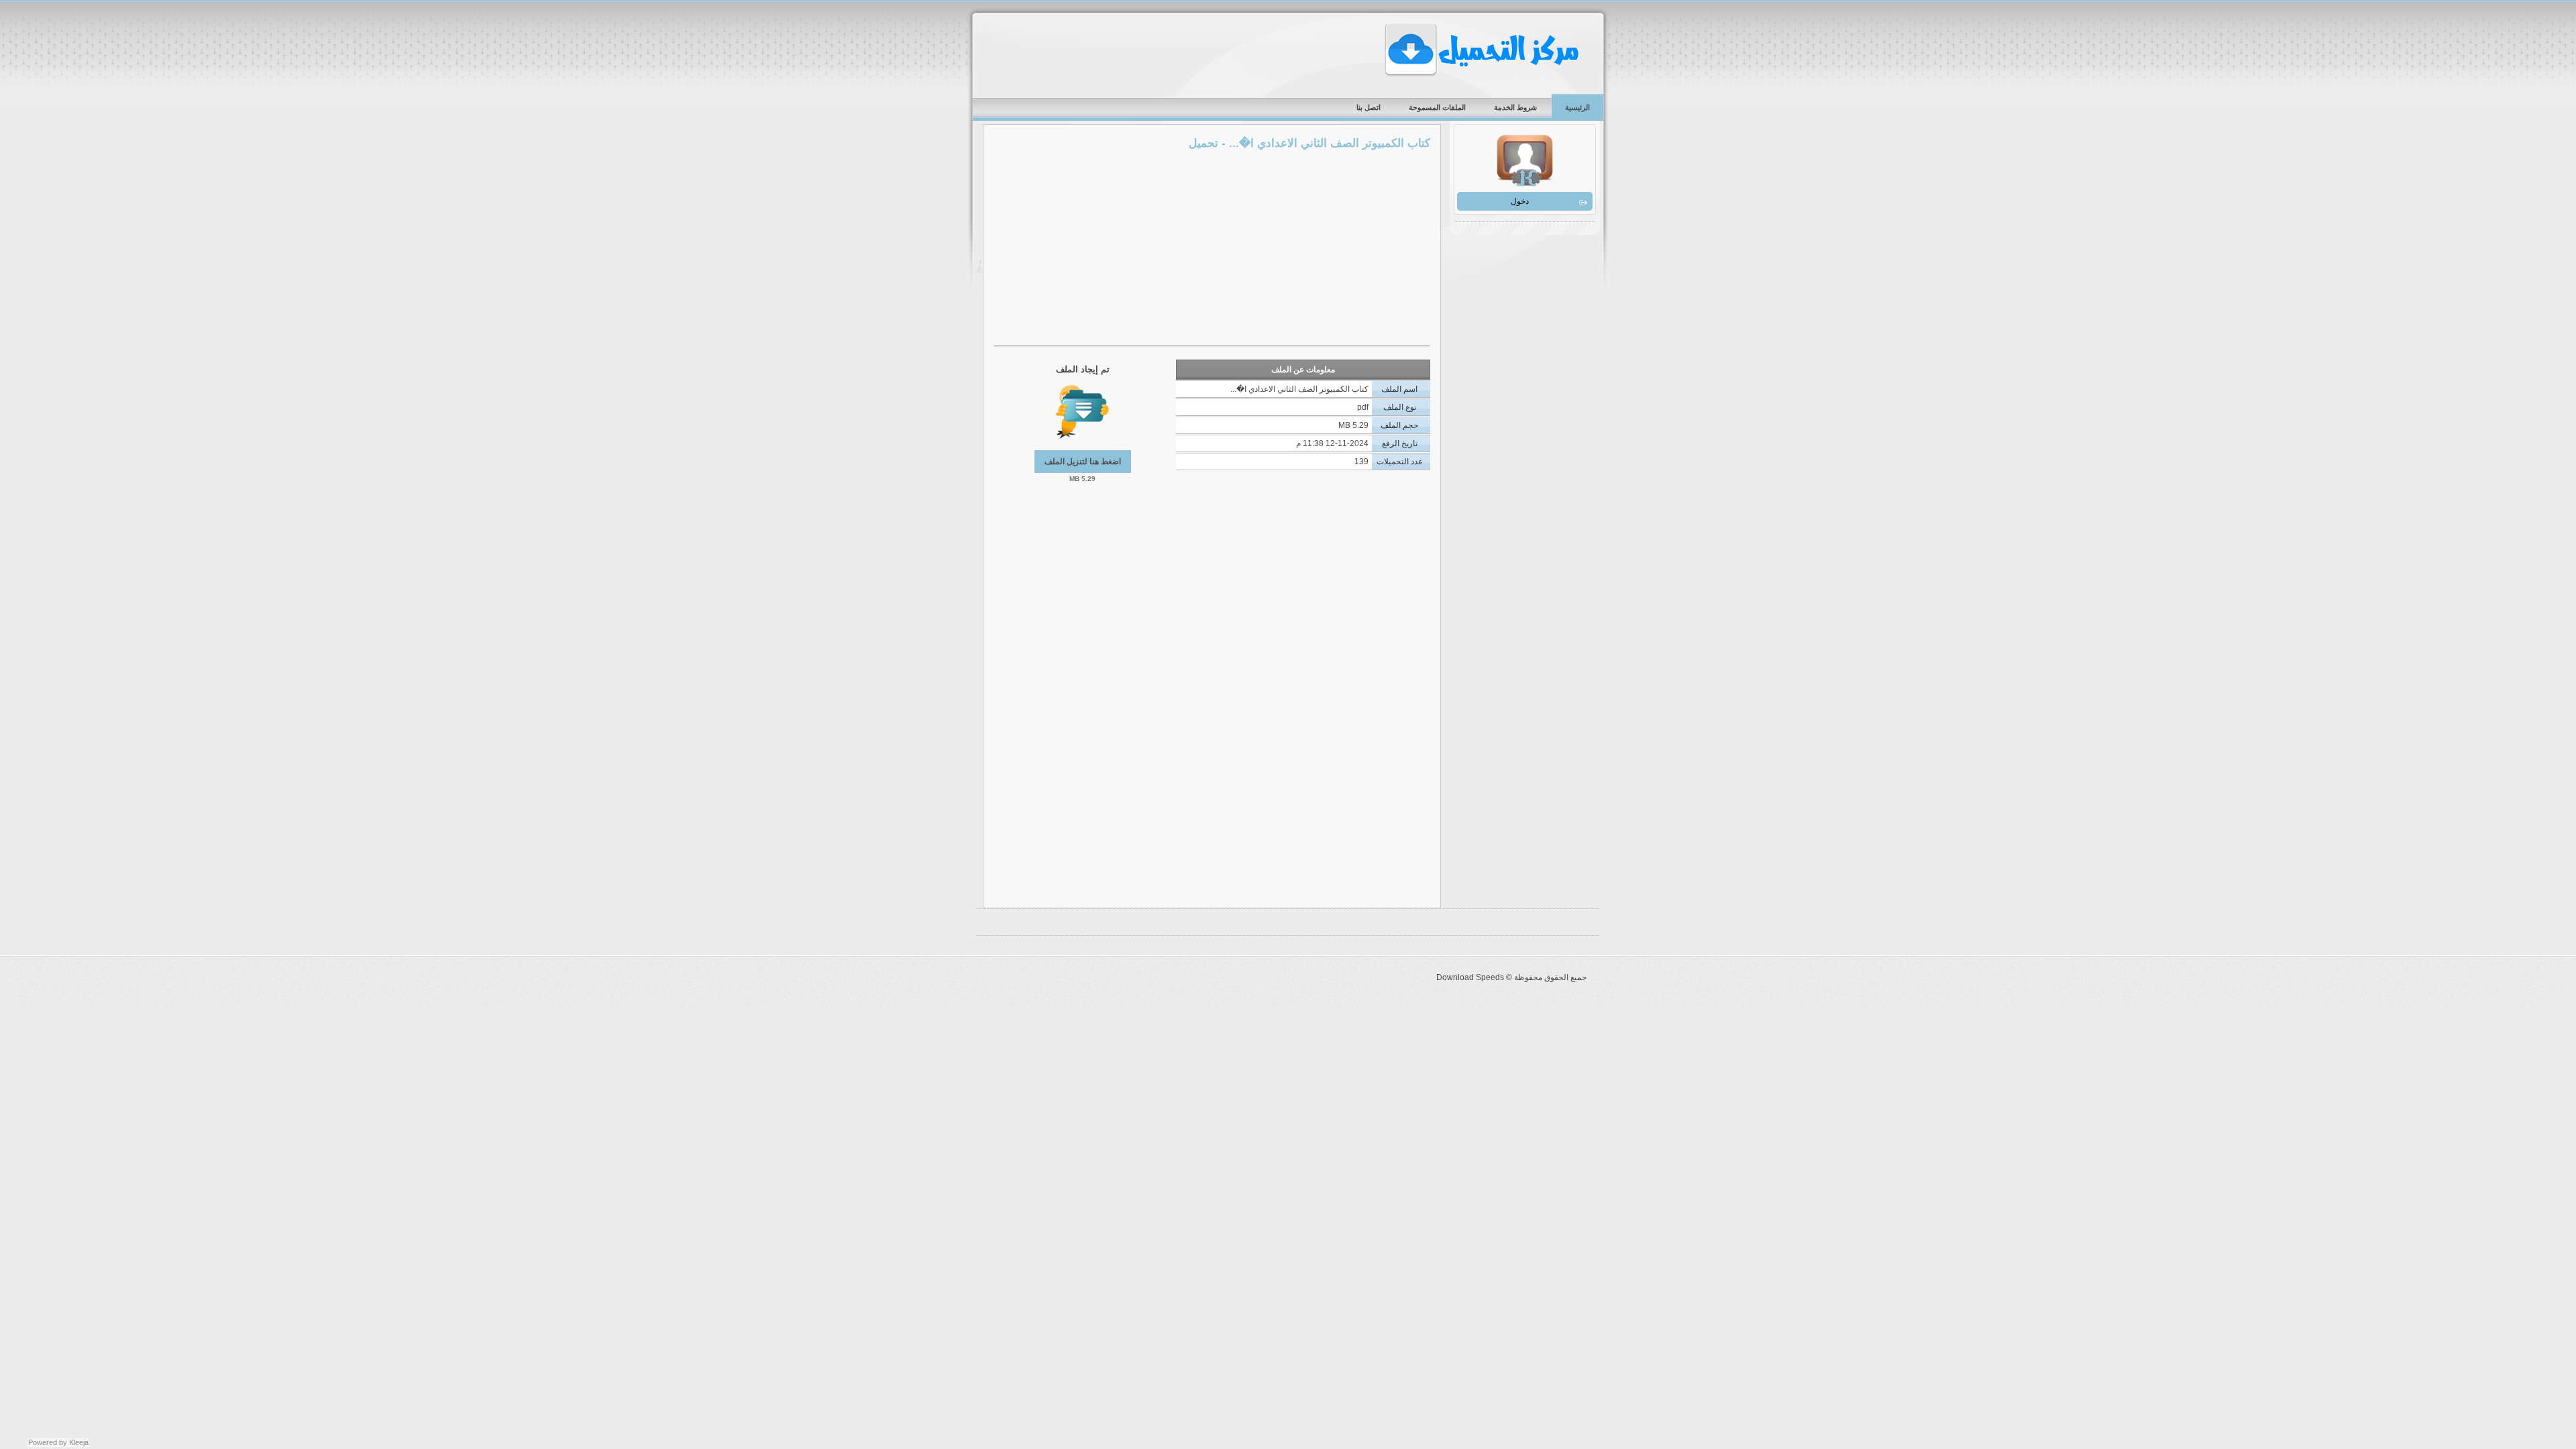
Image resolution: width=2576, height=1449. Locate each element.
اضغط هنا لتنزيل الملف (1083, 462)
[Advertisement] (1212, 250)
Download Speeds (1483, 50)
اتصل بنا (1368, 107)
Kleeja (79, 1442)
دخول (1520, 201)
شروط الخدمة (1515, 107)
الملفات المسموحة (1437, 107)
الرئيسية (1577, 107)
